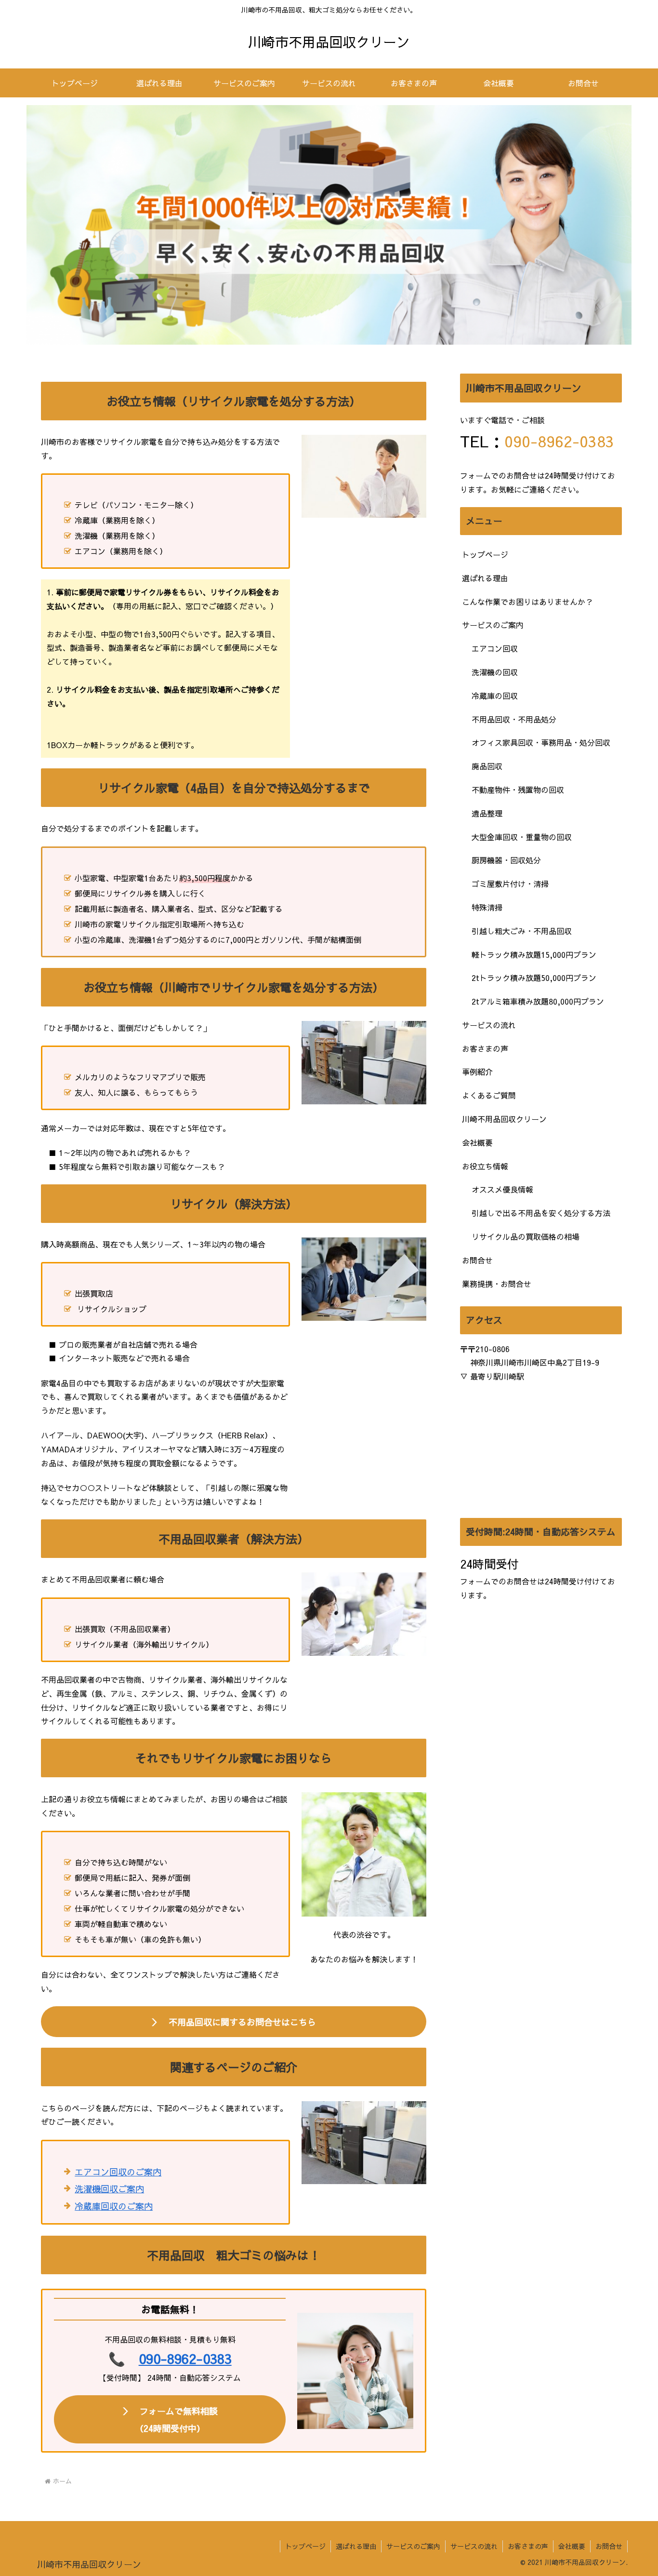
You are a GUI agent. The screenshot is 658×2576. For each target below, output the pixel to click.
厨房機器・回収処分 (506, 860)
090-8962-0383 (185, 2358)
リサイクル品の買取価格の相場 (526, 1236)
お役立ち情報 (485, 1166)
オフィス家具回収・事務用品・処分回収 (541, 742)
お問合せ (477, 1260)
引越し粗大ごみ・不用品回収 (522, 931)
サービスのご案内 (493, 625)
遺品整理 (487, 813)
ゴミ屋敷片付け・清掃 (510, 884)
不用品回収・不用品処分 (514, 719)
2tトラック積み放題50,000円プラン (534, 978)
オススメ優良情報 (502, 1189)
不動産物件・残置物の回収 (518, 790)
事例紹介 (477, 1072)
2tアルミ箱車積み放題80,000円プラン (538, 1001)
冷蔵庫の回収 (495, 696)
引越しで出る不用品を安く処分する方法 (541, 1213)
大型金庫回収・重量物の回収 (522, 837)
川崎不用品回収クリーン (504, 1119)
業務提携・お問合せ (497, 1284)
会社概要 (477, 1142)
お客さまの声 (485, 1048)
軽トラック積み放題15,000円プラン (534, 954)
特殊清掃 (487, 907)
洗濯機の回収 (495, 672)
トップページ (485, 554)
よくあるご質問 (489, 1095)
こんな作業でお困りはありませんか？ (527, 602)
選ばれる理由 (485, 578)
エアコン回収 (495, 648)
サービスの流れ (489, 1025)
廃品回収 (487, 766)
